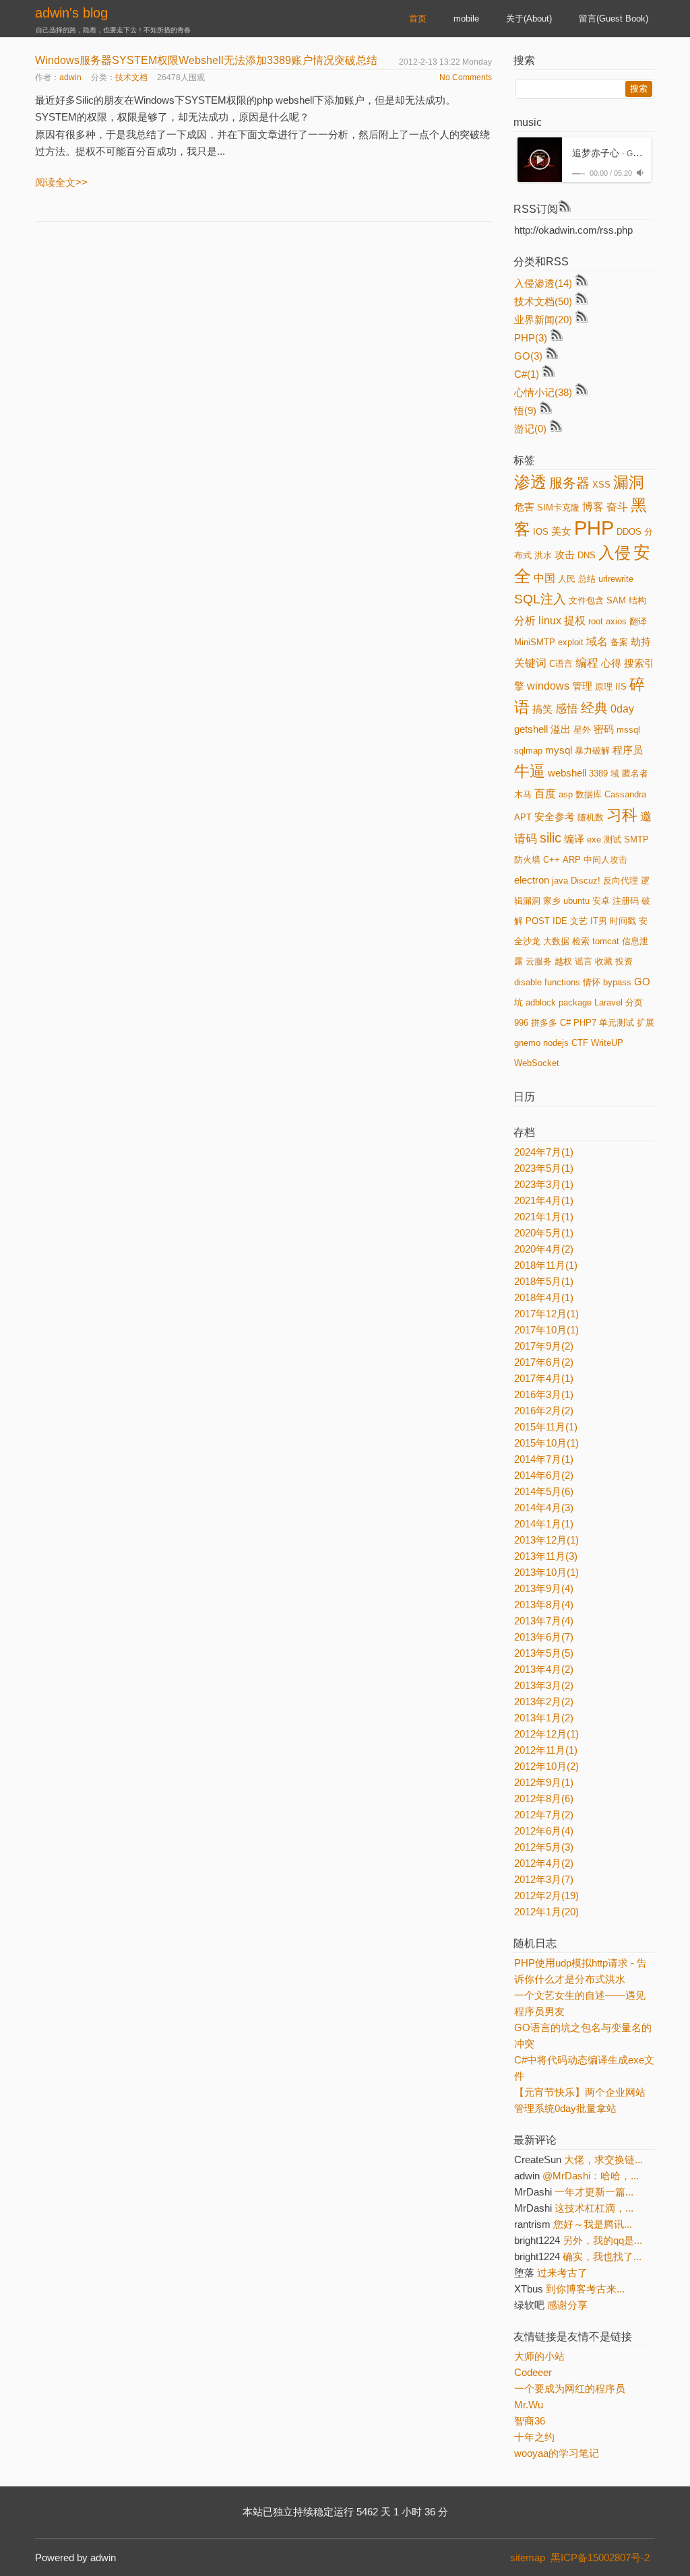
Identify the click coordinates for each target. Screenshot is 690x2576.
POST (538, 921)
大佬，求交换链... (603, 2159)
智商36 (530, 2421)
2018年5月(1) (544, 1281)
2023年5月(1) (544, 1168)
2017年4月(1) (544, 1378)
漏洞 (629, 482)
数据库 (589, 794)
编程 (587, 663)
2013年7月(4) (544, 1621)
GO (642, 982)
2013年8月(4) (544, 1605)
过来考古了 (562, 2273)
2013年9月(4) (544, 1588)
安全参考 (555, 817)
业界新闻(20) (543, 320)
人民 (567, 579)
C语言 (561, 664)
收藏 (604, 961)
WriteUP (607, 1043)
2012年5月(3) (544, 1847)
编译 (574, 839)
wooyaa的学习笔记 (557, 2453)
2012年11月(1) (546, 1750)
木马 (523, 794)
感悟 (567, 708)
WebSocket (537, 1063)
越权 (563, 961)
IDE (560, 921)
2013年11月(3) (546, 1556)
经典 (594, 708)
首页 (418, 19)
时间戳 (623, 921)
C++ (552, 860)
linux (550, 621)
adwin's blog (71, 13)
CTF (580, 1043)
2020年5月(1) (544, 1233)
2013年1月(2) (544, 1718)
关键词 (530, 663)
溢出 (561, 729)
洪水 (543, 555)
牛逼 (530, 771)
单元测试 (617, 1023)
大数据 (556, 941)
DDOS (629, 532)
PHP (594, 528)
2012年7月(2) (544, 1815)
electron (532, 880)
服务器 (569, 483)
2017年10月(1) (546, 1330)
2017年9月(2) (544, 1346)
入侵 (615, 553)
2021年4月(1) (544, 1200)
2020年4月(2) (544, 1249)
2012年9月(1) (544, 1782)
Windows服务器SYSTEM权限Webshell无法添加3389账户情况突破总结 (206, 60)
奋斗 (617, 507)
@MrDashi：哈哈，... (591, 2176)
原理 (604, 687)
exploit (571, 642)
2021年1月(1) (544, 1217)
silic (551, 838)
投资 (624, 961)
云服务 (539, 961)
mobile (466, 19)
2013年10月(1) (546, 1572)
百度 (545, 794)
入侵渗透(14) (543, 283)
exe (594, 839)
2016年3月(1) (544, 1394)
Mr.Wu (529, 2405)
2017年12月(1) (546, 1314)
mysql (559, 750)
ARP (572, 860)
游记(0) (530, 429)
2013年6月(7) (544, 1637)
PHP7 (585, 1023)
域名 (597, 641)
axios (616, 621)
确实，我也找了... (602, 2256)
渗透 (530, 482)
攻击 (565, 555)
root (596, 621)
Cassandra (625, 794)
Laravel (608, 1002)
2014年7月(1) (544, 1459)
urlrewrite (616, 579)
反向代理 (621, 881)
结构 (637, 600)
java (560, 881)
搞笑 (542, 709)
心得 (611, 663)
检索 (581, 941)
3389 (598, 773)
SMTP (636, 839)
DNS (587, 555)
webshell (567, 773)
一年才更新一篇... (594, 2192)
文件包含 (586, 600)
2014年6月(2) (544, 1475)
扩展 (646, 1023)
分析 (525, 621)
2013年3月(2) (544, 1685)
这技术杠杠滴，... (594, 2208)
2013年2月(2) (544, 1702)
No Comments (466, 77)
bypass (617, 982)
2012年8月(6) (544, 1798)
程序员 (628, 750)
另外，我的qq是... (602, 2240)
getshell (531, 729)
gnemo (527, 1043)
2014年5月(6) (544, 1491)
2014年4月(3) (544, 1508)
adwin (70, 77)
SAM (616, 600)
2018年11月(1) (546, 1265)
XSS (601, 485)
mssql (628, 730)
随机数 (591, 817)
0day (622, 709)
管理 (582, 686)
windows (548, 686)
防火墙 (527, 860)
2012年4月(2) (544, 1863)
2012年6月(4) (544, 1831)
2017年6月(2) (544, 1362)
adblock (541, 1002)
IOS (541, 532)
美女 (561, 531)
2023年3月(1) (544, 1184)
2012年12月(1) (546, 1734)
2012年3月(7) (544, 1879)
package (575, 1002)
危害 (524, 507)
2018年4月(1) (544, 1297)
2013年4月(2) (544, 1669)
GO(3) (528, 356)
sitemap (528, 2557)
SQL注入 (540, 599)
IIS (621, 687)
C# (565, 1023)
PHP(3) (531, 338)
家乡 (552, 901)
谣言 (584, 961)
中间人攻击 (605, 860)
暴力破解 (592, 751)
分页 (634, 1002)
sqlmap (528, 751)
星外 (582, 730)
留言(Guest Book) (614, 19)
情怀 (592, 982)
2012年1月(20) (546, 1912)
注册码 (626, 901)
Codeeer (533, 2372)
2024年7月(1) (544, 1152)
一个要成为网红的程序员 (570, 2388)
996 (521, 1023)
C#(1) (527, 374)
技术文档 (131, 77)
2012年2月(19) (546, 1895)
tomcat (606, 941)
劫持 (641, 642)
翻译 (638, 621)
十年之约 (534, 2437)
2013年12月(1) (546, 1540)
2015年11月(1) (546, 1427)
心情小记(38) (543, 392)
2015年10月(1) (546, 1443)
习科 (622, 815)
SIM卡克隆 (558, 507)
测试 (613, 839)
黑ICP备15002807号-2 (603, 2557)
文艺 (579, 921)
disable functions (547, 982)
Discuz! (586, 881)
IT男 (599, 921)
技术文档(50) (543, 301)
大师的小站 (539, 2356)
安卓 (601, 901)
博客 (593, 507)
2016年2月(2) (544, 1411)
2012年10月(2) (546, 1766)
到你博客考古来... (585, 2289)
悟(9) (525, 410)
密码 (604, 729)
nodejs (556, 1043)
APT (523, 817)
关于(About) (529, 19)
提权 (575, 621)
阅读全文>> (61, 182)
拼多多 (544, 1023)
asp (566, 794)
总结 (587, 579)
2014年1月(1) (544, 1524)
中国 (544, 578)
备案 (619, 642)
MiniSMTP (535, 642)
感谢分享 (567, 2305)
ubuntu (576, 901)
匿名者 (635, 773)
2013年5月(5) (544, 1653)
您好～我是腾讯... (593, 2224)
